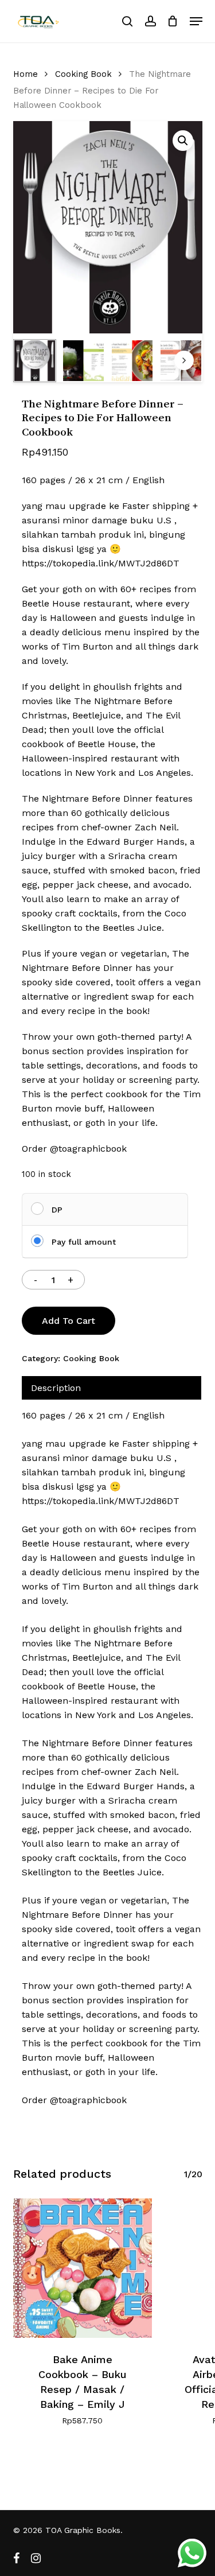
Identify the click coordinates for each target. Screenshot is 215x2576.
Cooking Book (83, 74)
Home (26, 74)
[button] (196, 21)
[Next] (184, 360)
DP (57, 1210)
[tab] (112, 1388)
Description (56, 1388)
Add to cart (69, 1321)
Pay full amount (84, 1242)
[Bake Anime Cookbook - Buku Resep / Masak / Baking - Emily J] (83, 2268)
